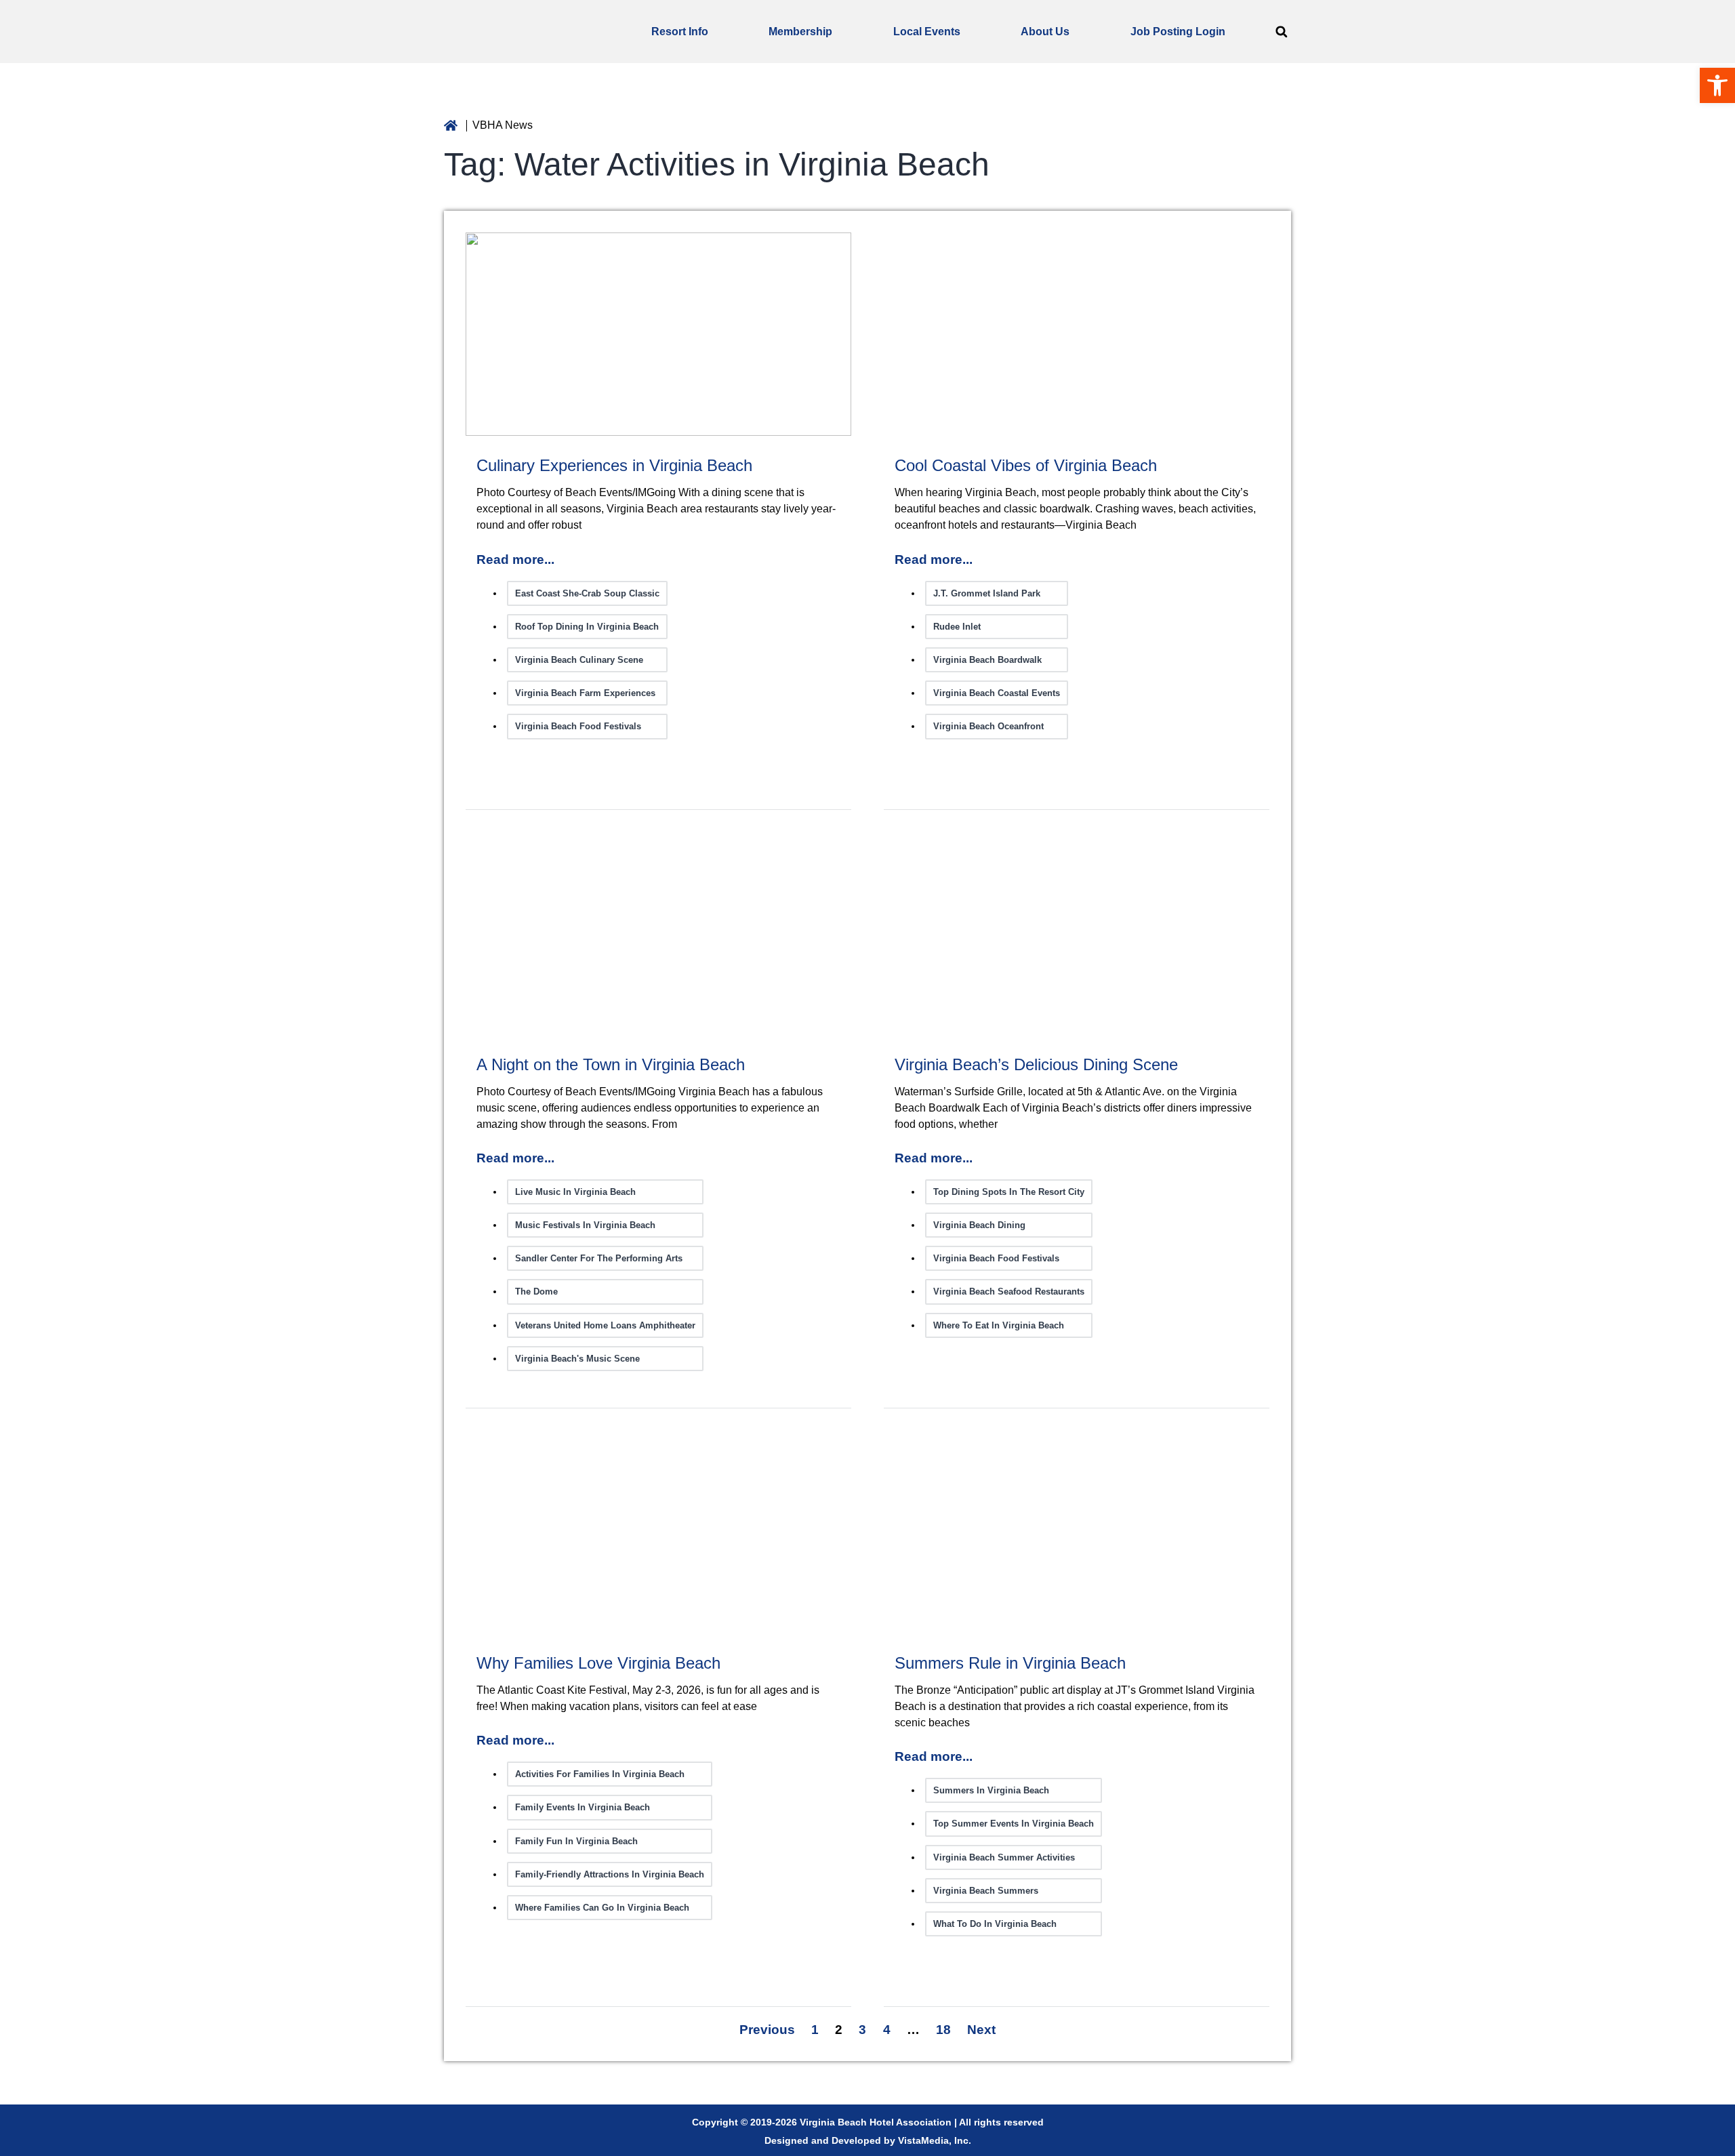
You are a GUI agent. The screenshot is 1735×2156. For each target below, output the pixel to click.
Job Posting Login (1178, 32)
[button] (1281, 32)
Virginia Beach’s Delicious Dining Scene (1036, 1064)
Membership (800, 32)
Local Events (927, 32)
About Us (1045, 32)
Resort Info (680, 32)
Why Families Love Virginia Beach (598, 1663)
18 (943, 2030)
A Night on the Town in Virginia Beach (611, 1064)
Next (981, 2030)
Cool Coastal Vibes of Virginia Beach (1026, 465)
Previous (767, 2030)
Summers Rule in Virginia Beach (1010, 1663)
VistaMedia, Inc (933, 2140)
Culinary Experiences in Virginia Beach (614, 465)
